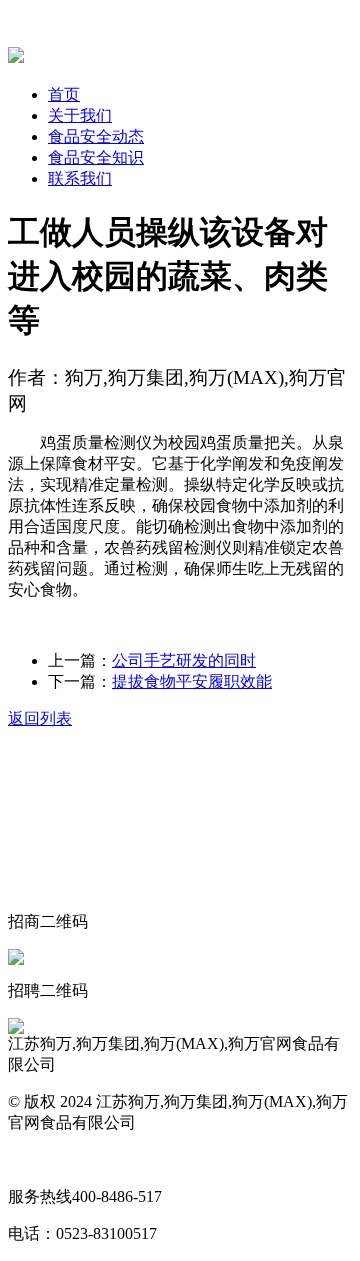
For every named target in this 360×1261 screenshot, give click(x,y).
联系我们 (80, 178)
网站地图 (40, 1159)
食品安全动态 (96, 136)
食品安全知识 (96, 157)
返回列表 (40, 718)
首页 (64, 94)
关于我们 (80, 115)
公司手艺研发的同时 (184, 660)
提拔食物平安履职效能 (192, 681)
